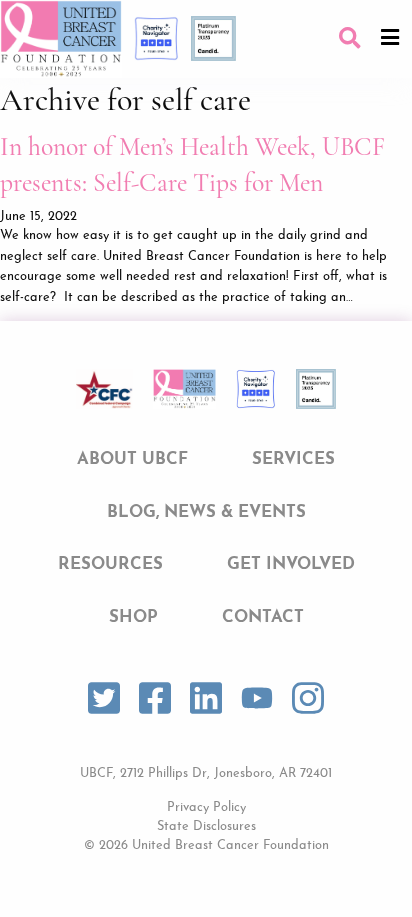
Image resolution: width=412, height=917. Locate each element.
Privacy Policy (206, 807)
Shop (133, 617)
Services (293, 459)
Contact (263, 617)
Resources (110, 564)
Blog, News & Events (206, 512)
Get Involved (291, 564)
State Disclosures (206, 826)
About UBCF (132, 459)
